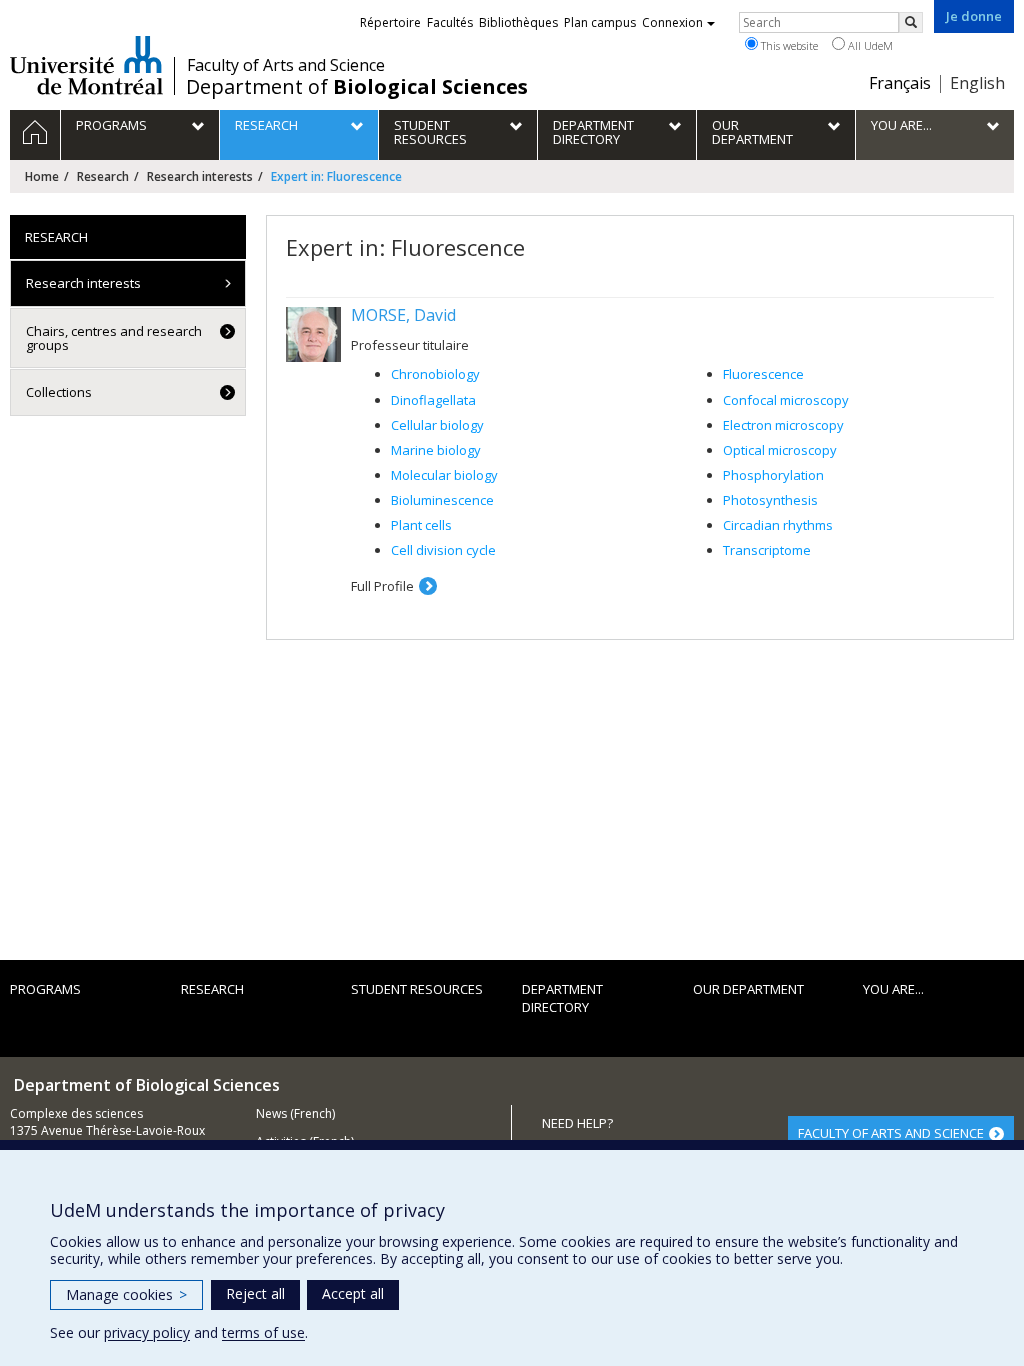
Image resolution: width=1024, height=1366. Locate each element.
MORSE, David (403, 315)
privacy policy (147, 1332)
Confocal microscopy (786, 400)
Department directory (562, 998)
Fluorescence (763, 374)
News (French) (295, 1113)
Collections (59, 392)
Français (900, 83)
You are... (893, 989)
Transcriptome (767, 550)
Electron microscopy (783, 425)
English (977, 83)
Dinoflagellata (433, 400)
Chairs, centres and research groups (114, 338)
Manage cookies (126, 1294)
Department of (357, 87)
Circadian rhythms (778, 525)
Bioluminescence (442, 500)
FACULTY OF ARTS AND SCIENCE (891, 1133)
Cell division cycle (443, 550)
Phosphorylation (773, 475)
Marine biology (436, 450)
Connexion (672, 22)
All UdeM (869, 45)
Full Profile (382, 586)
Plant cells (421, 525)
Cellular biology (437, 425)
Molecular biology (444, 475)
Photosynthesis (770, 500)
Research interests (200, 176)
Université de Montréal (86, 65)
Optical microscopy (780, 450)
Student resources (417, 989)
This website (788, 45)
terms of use (263, 1332)
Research (103, 176)
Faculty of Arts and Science (286, 65)
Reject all (255, 1293)
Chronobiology (435, 374)
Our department (748, 989)
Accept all (353, 1293)
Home (42, 176)
